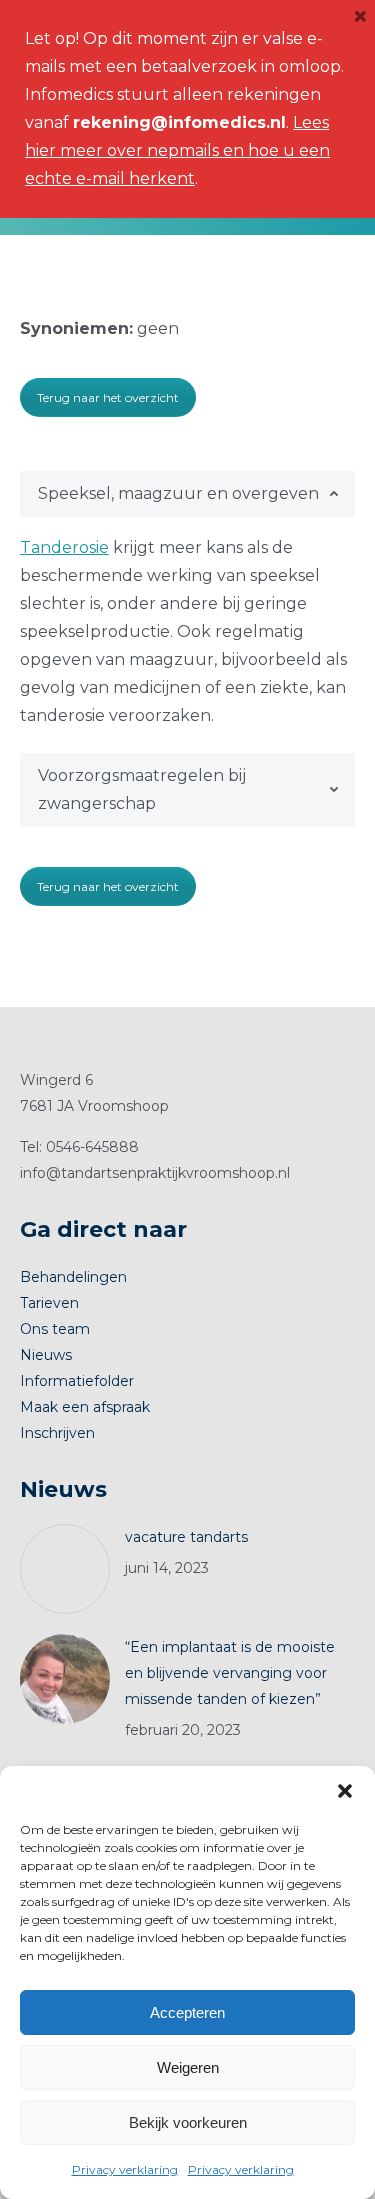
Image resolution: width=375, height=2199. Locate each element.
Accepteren (187, 2012)
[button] (345, 1791)
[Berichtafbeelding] (65, 1569)
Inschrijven (57, 1433)
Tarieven (49, 1303)
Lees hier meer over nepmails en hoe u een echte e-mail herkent (177, 150)
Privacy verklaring (125, 2169)
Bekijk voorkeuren (188, 2122)
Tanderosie (64, 547)
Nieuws (46, 1355)
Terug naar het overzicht (108, 397)
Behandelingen (73, 1277)
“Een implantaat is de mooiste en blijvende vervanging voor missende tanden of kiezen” (230, 1673)
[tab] (187, 494)
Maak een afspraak (85, 1407)
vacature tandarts (186, 1537)
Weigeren (188, 2067)
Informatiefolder (77, 1381)
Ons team (55, 1329)
